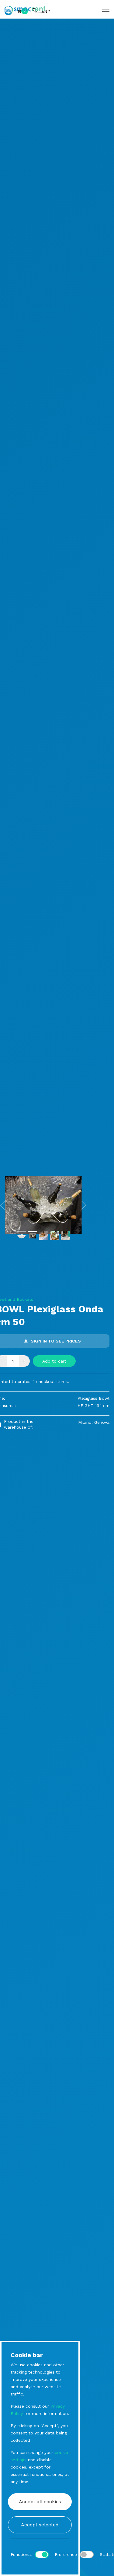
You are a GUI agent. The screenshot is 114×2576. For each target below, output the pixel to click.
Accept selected (40, 2525)
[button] (84, 1205)
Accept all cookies (40, 2502)
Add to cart (54, 1361)
